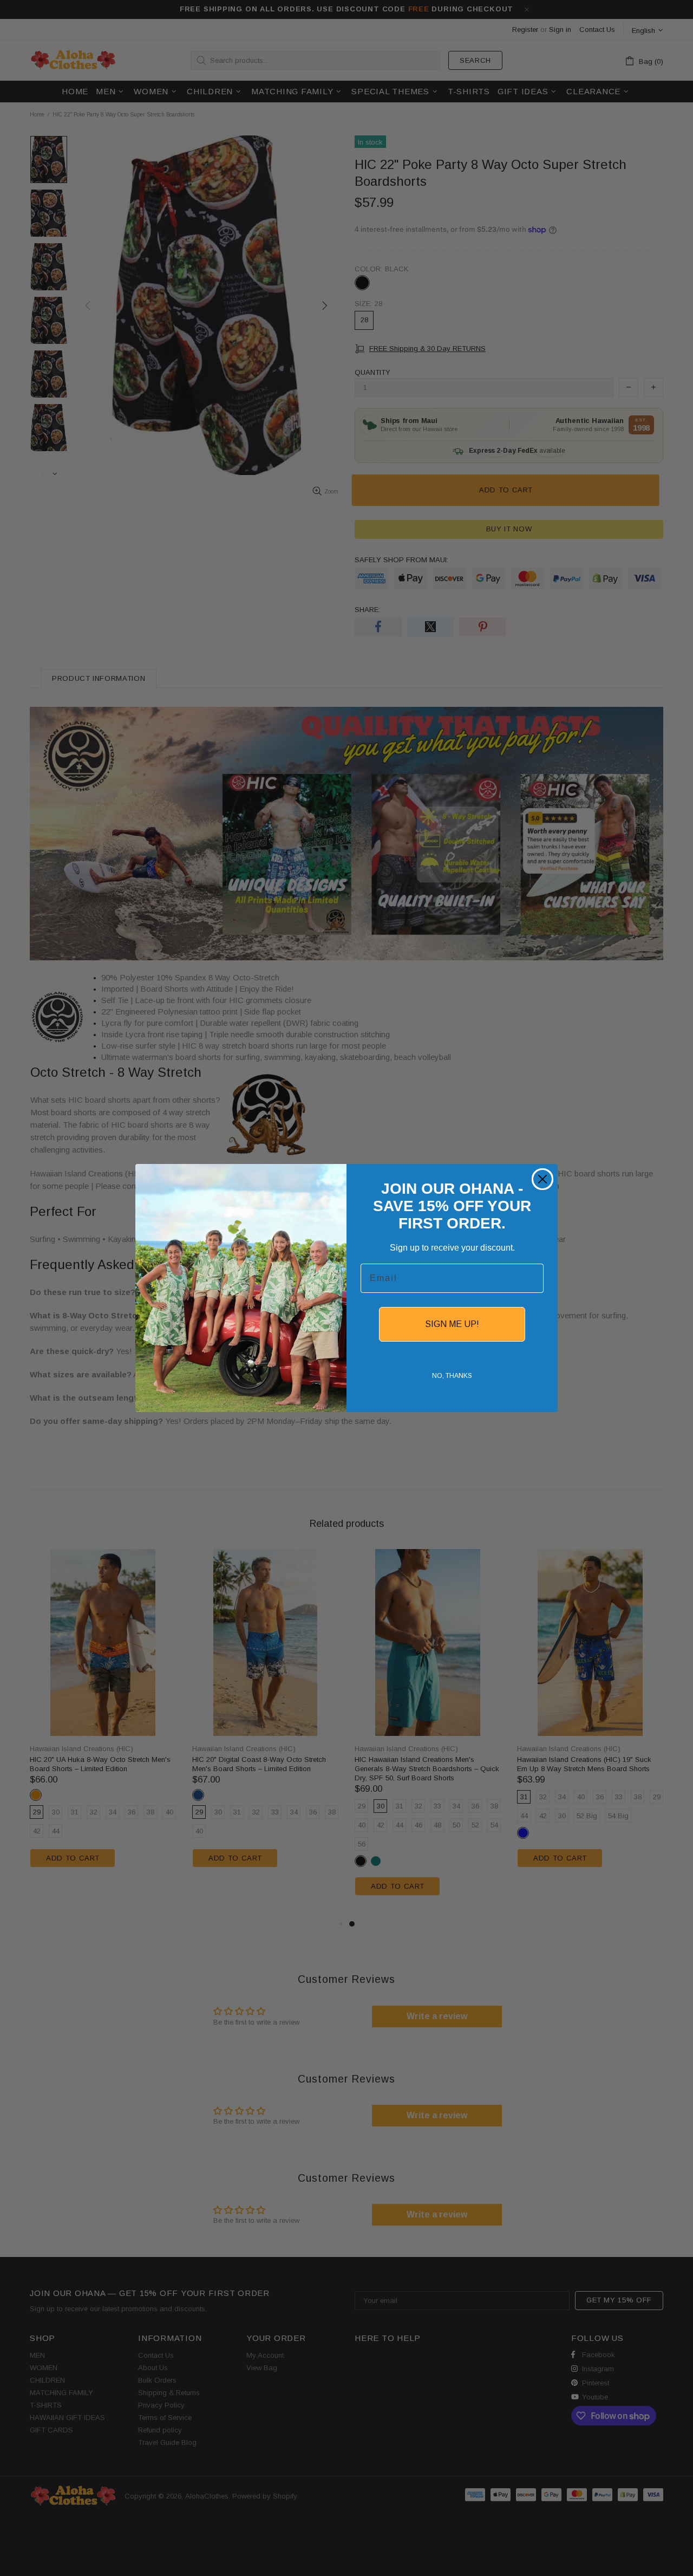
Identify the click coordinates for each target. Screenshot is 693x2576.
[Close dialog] (542, 1179)
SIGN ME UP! (452, 1324)
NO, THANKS (452, 1376)
